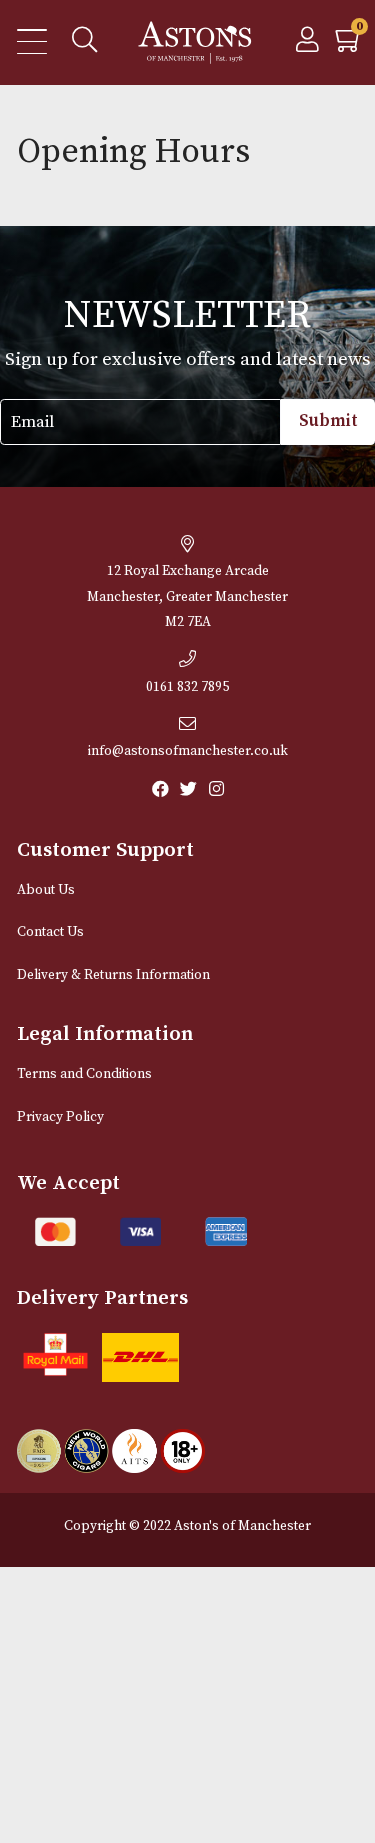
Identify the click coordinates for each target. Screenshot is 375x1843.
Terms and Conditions (84, 1074)
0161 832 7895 (187, 687)
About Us (46, 890)
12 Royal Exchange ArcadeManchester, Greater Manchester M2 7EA (187, 597)
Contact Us (50, 932)
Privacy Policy (60, 1117)
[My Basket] (349, 45)
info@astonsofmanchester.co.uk (188, 751)
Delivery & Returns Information (113, 975)
